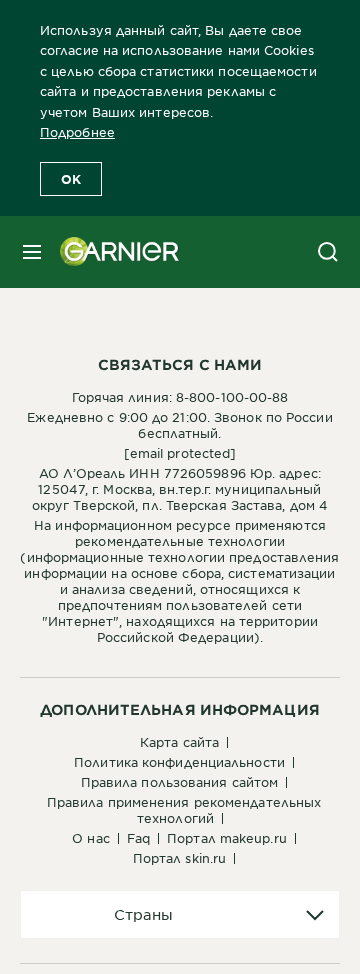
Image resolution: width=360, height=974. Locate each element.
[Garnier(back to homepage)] (112, 252)
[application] (180, 914)
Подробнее (77, 132)
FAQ (138, 838)
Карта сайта (179, 742)
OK (71, 179)
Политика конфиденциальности (179, 762)
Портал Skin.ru (179, 858)
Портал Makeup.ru (227, 838)
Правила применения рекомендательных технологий (184, 810)
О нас (91, 838)
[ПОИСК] (328, 252)
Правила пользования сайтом (180, 782)
